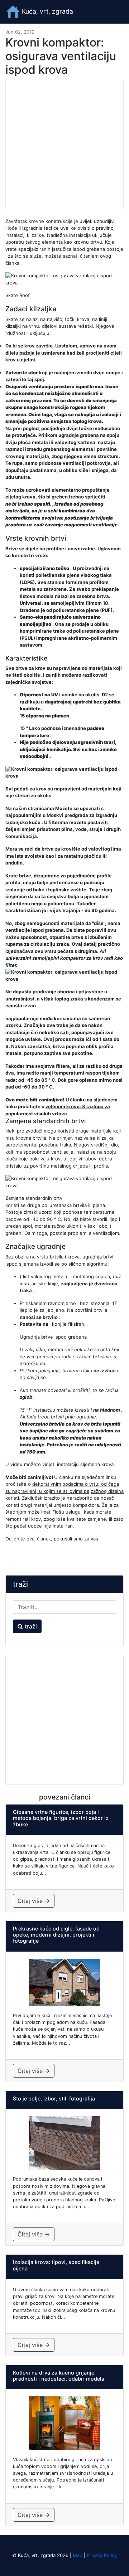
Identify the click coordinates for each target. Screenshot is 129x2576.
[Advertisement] (64, 145)
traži (30, 1626)
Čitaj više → (34, 1901)
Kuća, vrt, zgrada (47, 11)
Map (78, 2555)
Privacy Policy (102, 2555)
